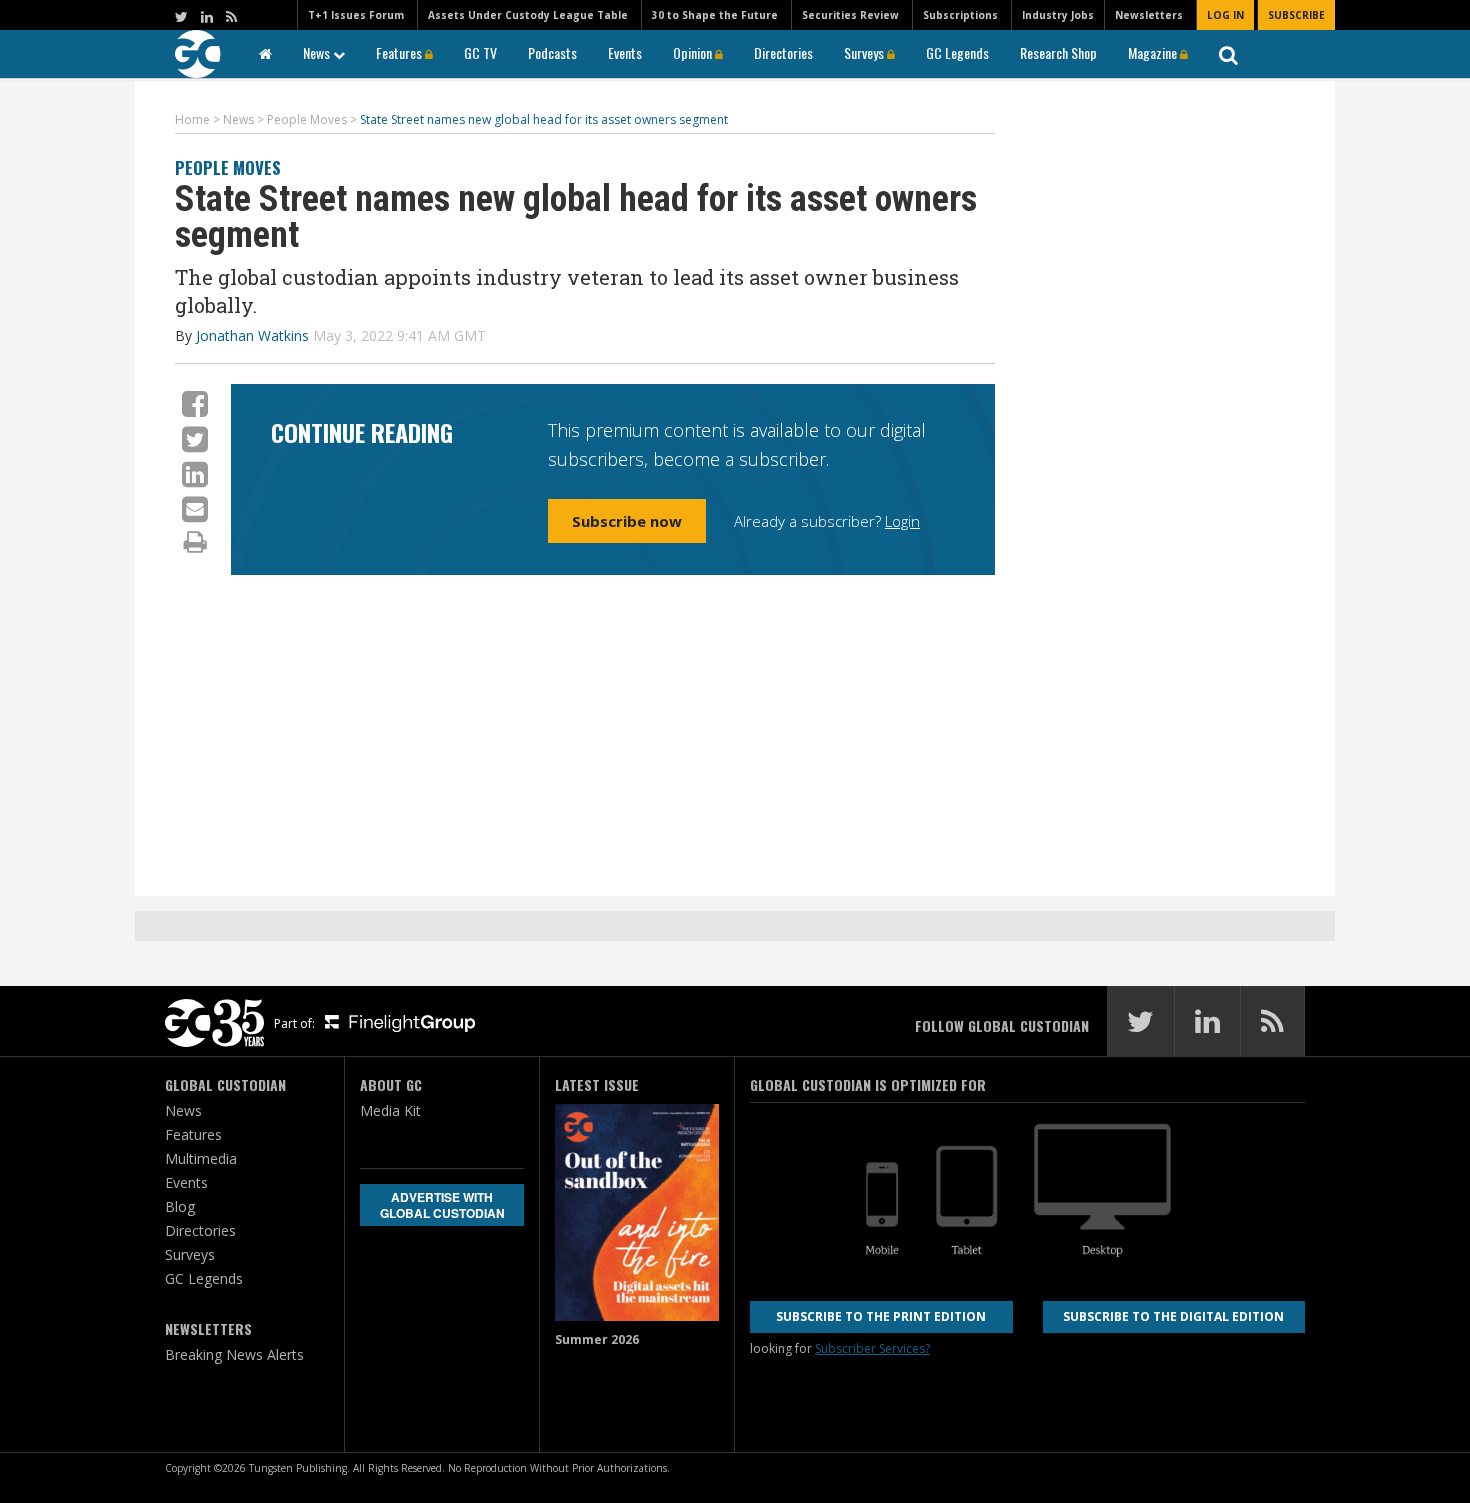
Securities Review (850, 15)
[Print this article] (195, 541)
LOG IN (1225, 15)
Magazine (1154, 52)
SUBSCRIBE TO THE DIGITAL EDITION (1173, 1316)
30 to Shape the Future (715, 15)
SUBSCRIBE (1296, 15)
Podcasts (552, 52)
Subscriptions (960, 15)
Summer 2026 (597, 1339)
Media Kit (390, 1110)
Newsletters (1149, 15)
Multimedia (201, 1158)
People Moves (228, 167)
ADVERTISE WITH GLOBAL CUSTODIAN (442, 1205)
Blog (180, 1206)
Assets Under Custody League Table (528, 15)
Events (625, 52)
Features (400, 52)
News (318, 52)
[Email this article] (195, 508)
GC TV (480, 52)
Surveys (865, 52)
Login (902, 521)
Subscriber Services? (872, 1348)
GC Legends (957, 52)
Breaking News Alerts (234, 1354)
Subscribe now (627, 521)
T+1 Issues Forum (356, 15)
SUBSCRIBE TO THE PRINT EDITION (881, 1316)
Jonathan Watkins (252, 335)
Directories (783, 52)
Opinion (694, 52)
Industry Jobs (1058, 15)
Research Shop (1058, 52)
